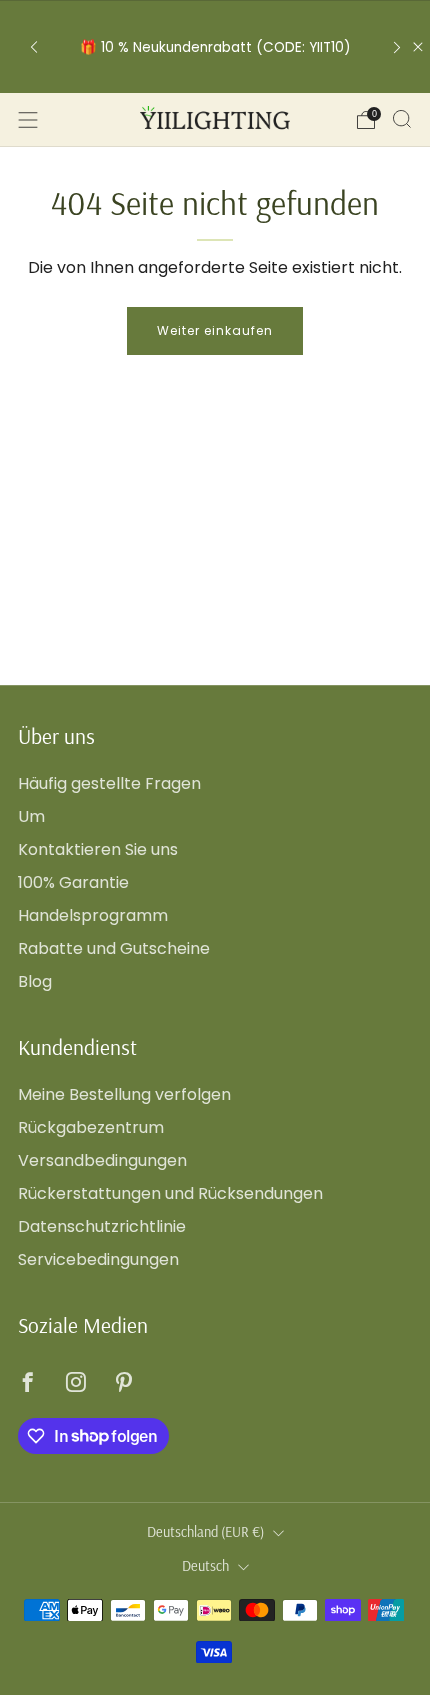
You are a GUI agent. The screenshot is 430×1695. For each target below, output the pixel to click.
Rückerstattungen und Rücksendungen (170, 1193)
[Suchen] (402, 119)
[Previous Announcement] (34, 46)
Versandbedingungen (102, 1160)
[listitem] (215, 47)
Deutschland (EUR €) (205, 1532)
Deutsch (205, 1566)
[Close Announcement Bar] (418, 47)
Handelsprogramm (93, 915)
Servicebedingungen (98, 1259)
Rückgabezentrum (91, 1127)
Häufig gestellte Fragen (109, 783)
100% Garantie (73, 882)
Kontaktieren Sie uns (98, 849)
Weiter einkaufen (215, 330)
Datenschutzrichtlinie (102, 1226)
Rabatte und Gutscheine (114, 948)
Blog (35, 981)
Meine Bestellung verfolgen (124, 1094)
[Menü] (28, 120)
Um (31, 816)
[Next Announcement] (397, 46)
